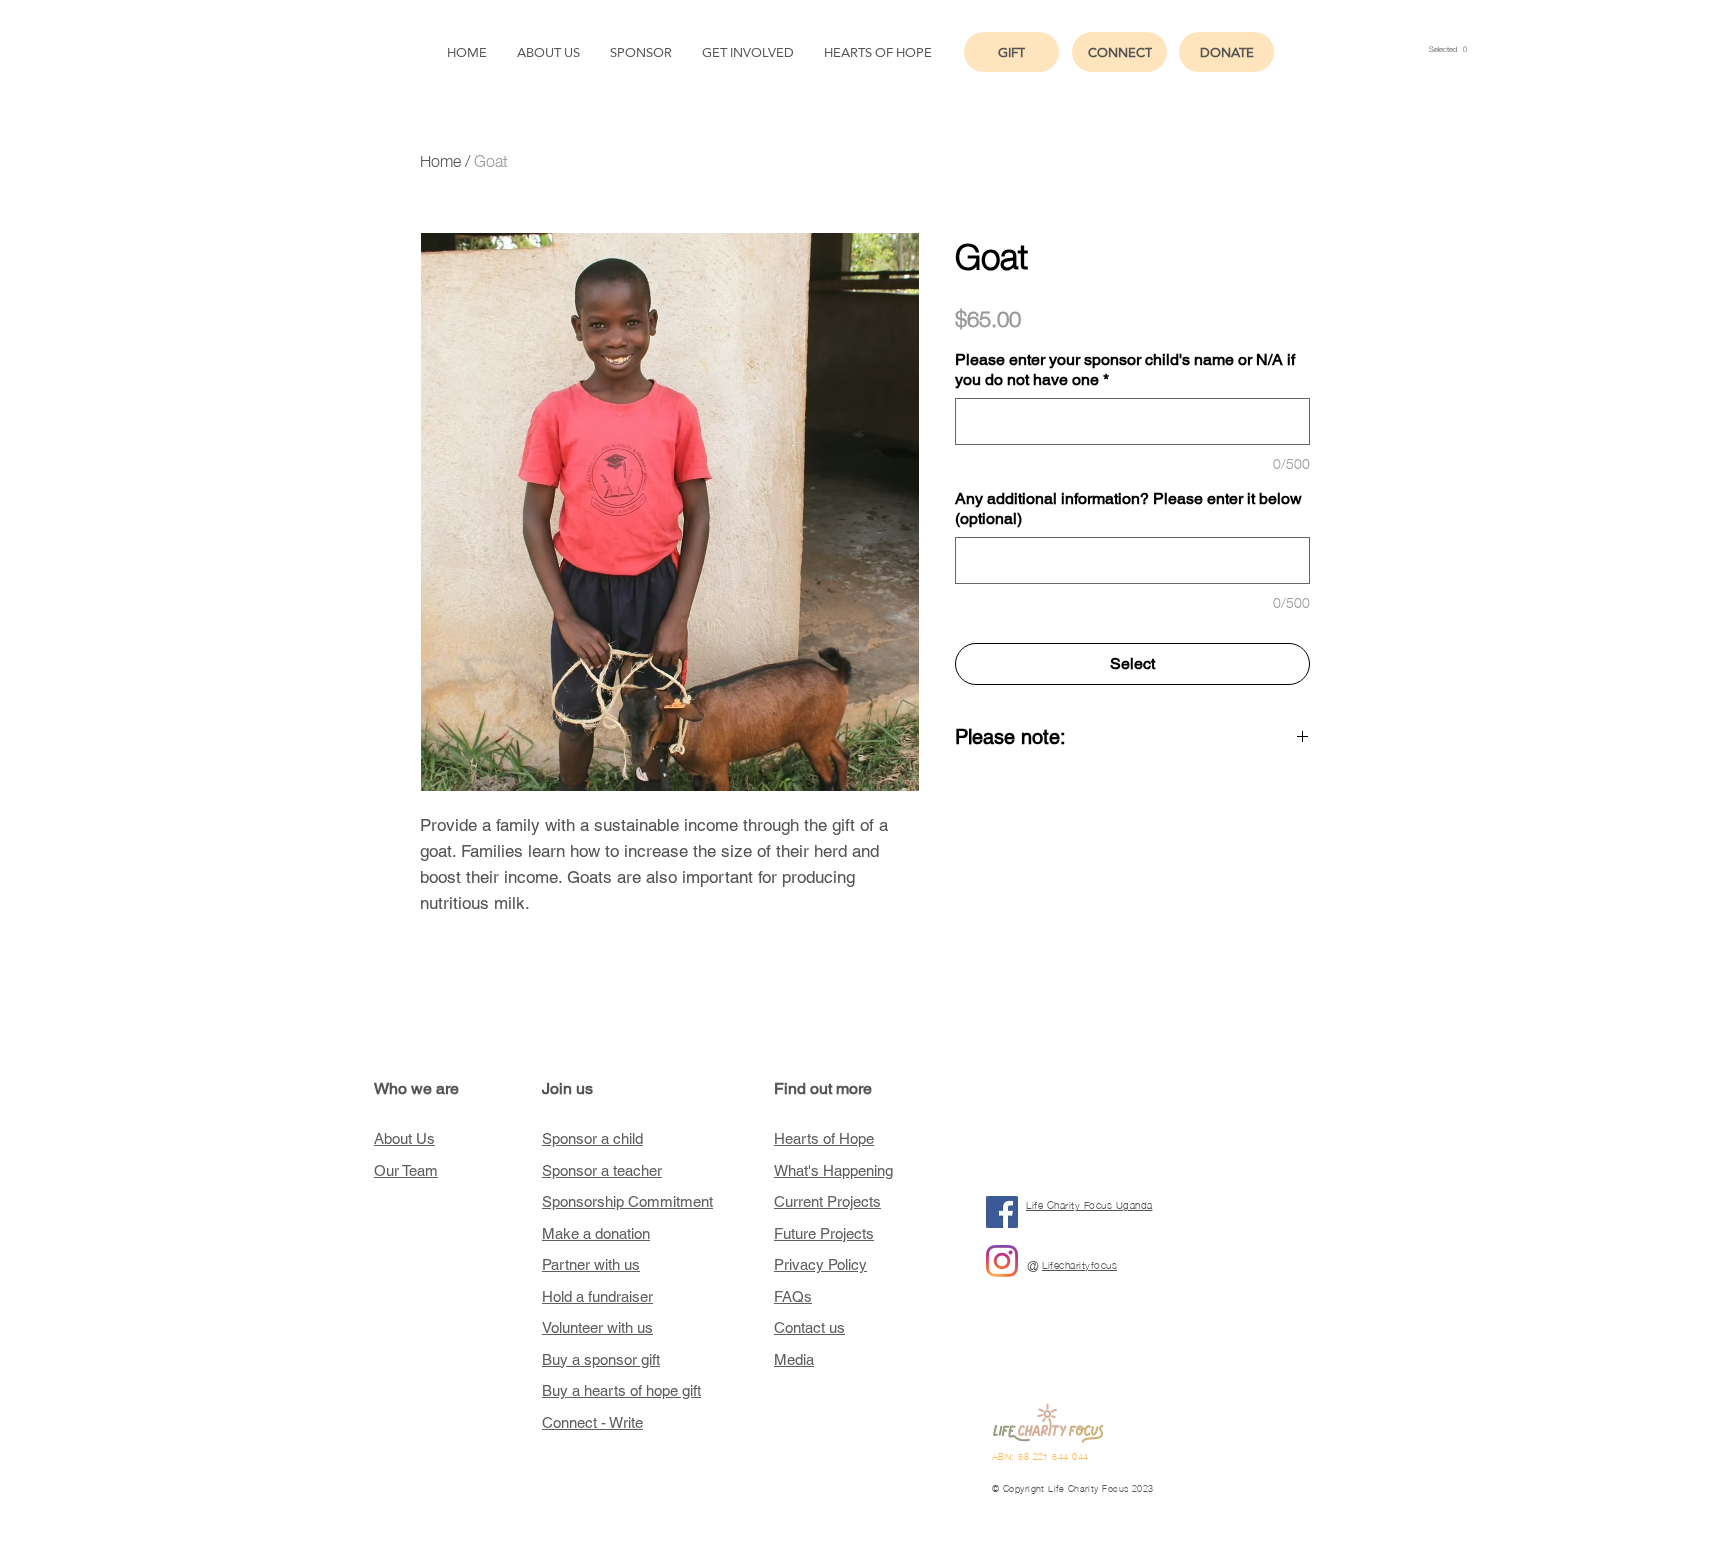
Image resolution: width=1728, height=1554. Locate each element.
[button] (1449, 49)
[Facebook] (1002, 1212)
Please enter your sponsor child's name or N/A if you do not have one (1125, 369)
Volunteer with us (597, 1327)
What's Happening (833, 1170)
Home (440, 159)
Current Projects (827, 1201)
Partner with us (591, 1264)
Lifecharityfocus (1079, 1264)
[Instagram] (1002, 1261)
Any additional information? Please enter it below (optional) (1128, 508)
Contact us (809, 1327)
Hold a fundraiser (597, 1296)
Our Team (406, 1170)
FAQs (793, 1296)
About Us (404, 1138)
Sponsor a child (592, 1138)
